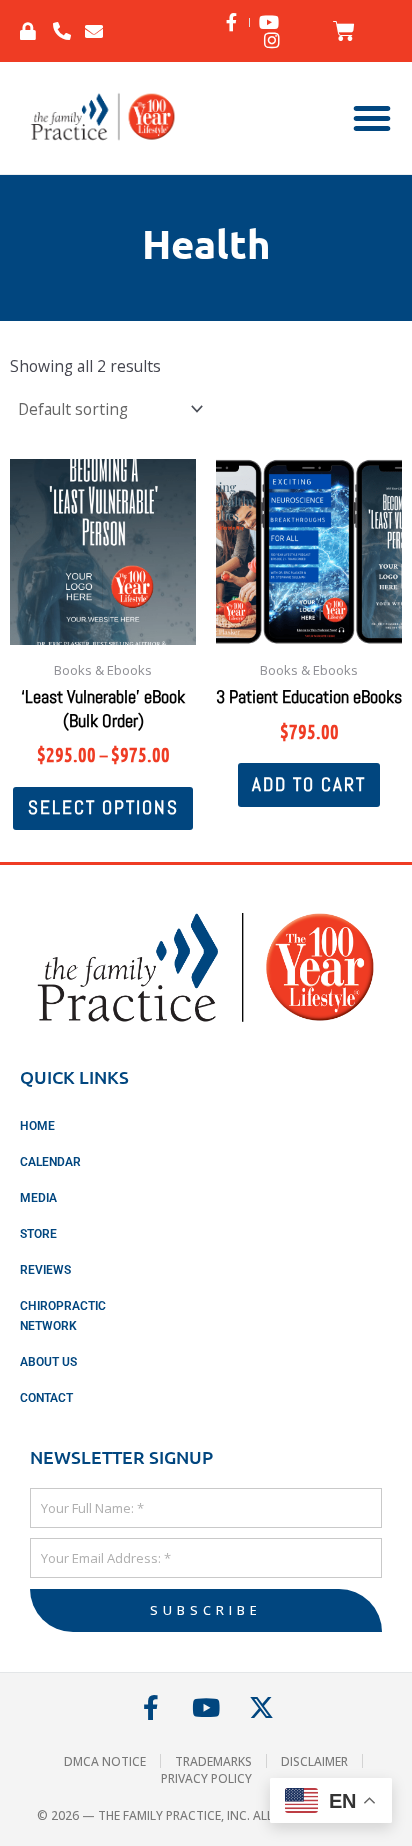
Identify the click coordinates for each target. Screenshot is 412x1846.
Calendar (50, 1162)
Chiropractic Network (63, 1316)
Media (38, 1198)
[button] (372, 118)
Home (37, 1126)
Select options (103, 807)
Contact (46, 1398)
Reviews (45, 1270)
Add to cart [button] (309, 784)
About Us (48, 1362)
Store (38, 1234)
